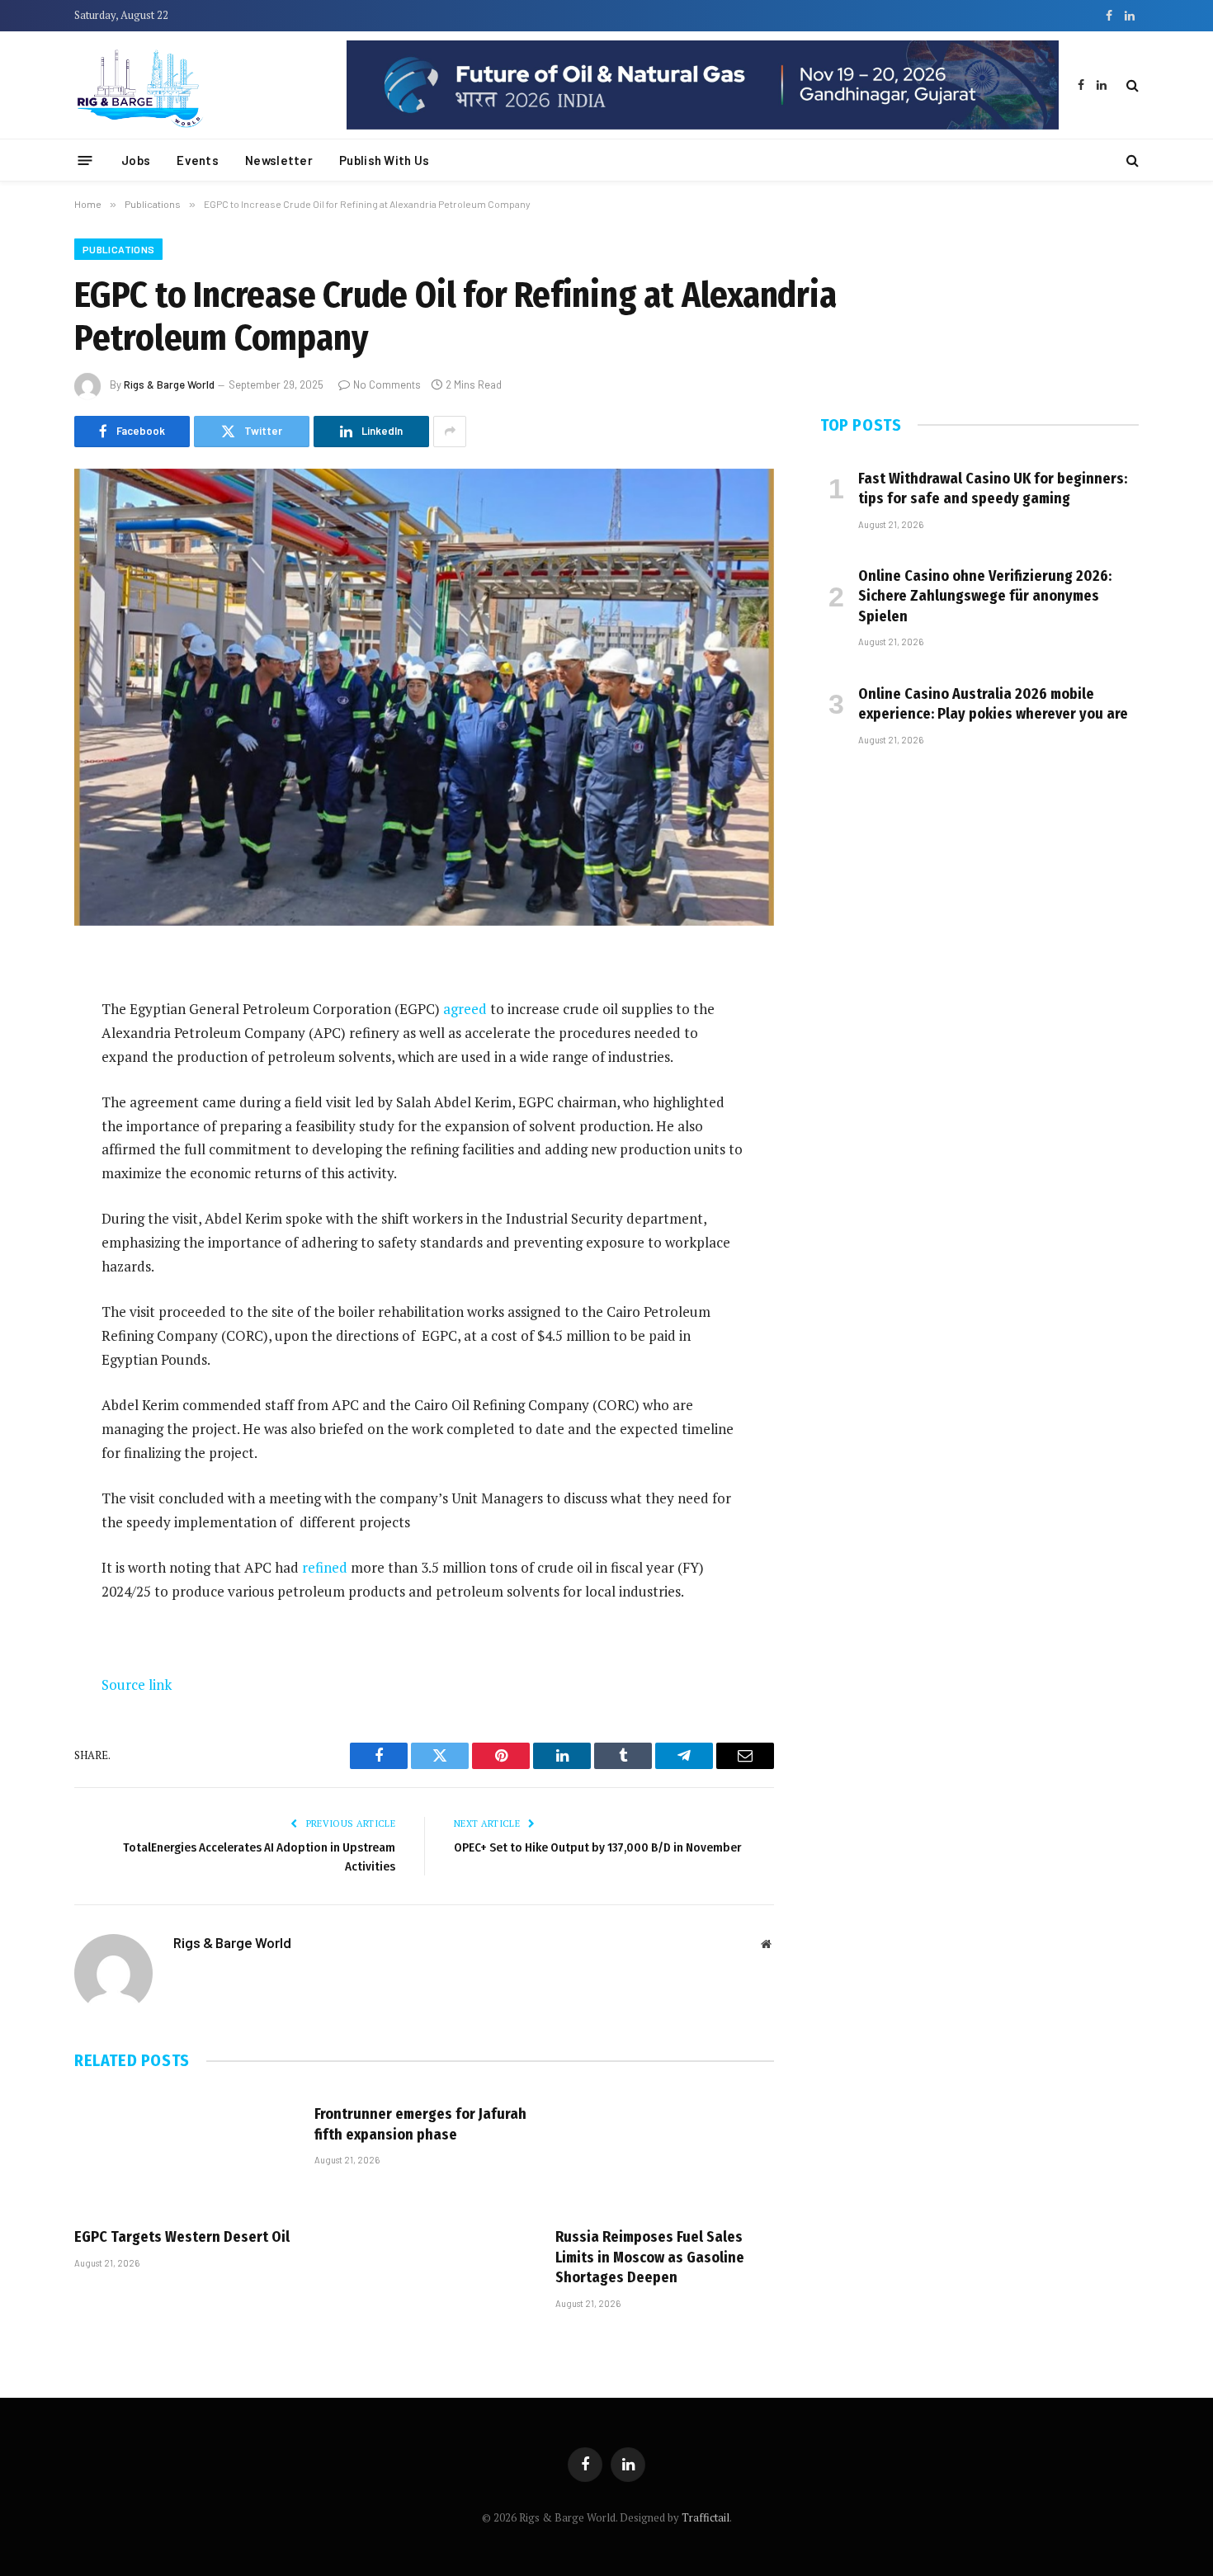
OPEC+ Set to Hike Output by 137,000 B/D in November (597, 1847)
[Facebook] (17, 1007)
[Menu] (85, 160)
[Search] (1131, 85)
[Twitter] (17, 1049)
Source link (137, 1684)
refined (325, 1567)
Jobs (136, 160)
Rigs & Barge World (169, 385)
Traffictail (706, 2517)
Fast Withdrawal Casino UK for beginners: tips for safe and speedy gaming (993, 488)
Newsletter (279, 160)
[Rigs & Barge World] (198, 85)
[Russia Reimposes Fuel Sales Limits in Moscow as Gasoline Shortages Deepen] (665, 2152)
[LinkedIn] (17, 1091)
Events (198, 160)
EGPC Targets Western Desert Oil (182, 2237)
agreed (465, 1009)
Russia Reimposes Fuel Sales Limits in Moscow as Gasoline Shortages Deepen (650, 2257)
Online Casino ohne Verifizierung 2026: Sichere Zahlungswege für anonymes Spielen (985, 596)
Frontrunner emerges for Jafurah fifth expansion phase (420, 2124)
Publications (118, 249)
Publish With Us (385, 160)
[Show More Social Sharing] (450, 432)
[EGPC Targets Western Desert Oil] (184, 2152)
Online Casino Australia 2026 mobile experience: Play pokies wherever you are (993, 704)
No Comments (387, 385)
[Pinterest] (17, 1133)
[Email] (17, 1175)
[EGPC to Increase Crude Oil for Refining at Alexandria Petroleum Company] (424, 697)
